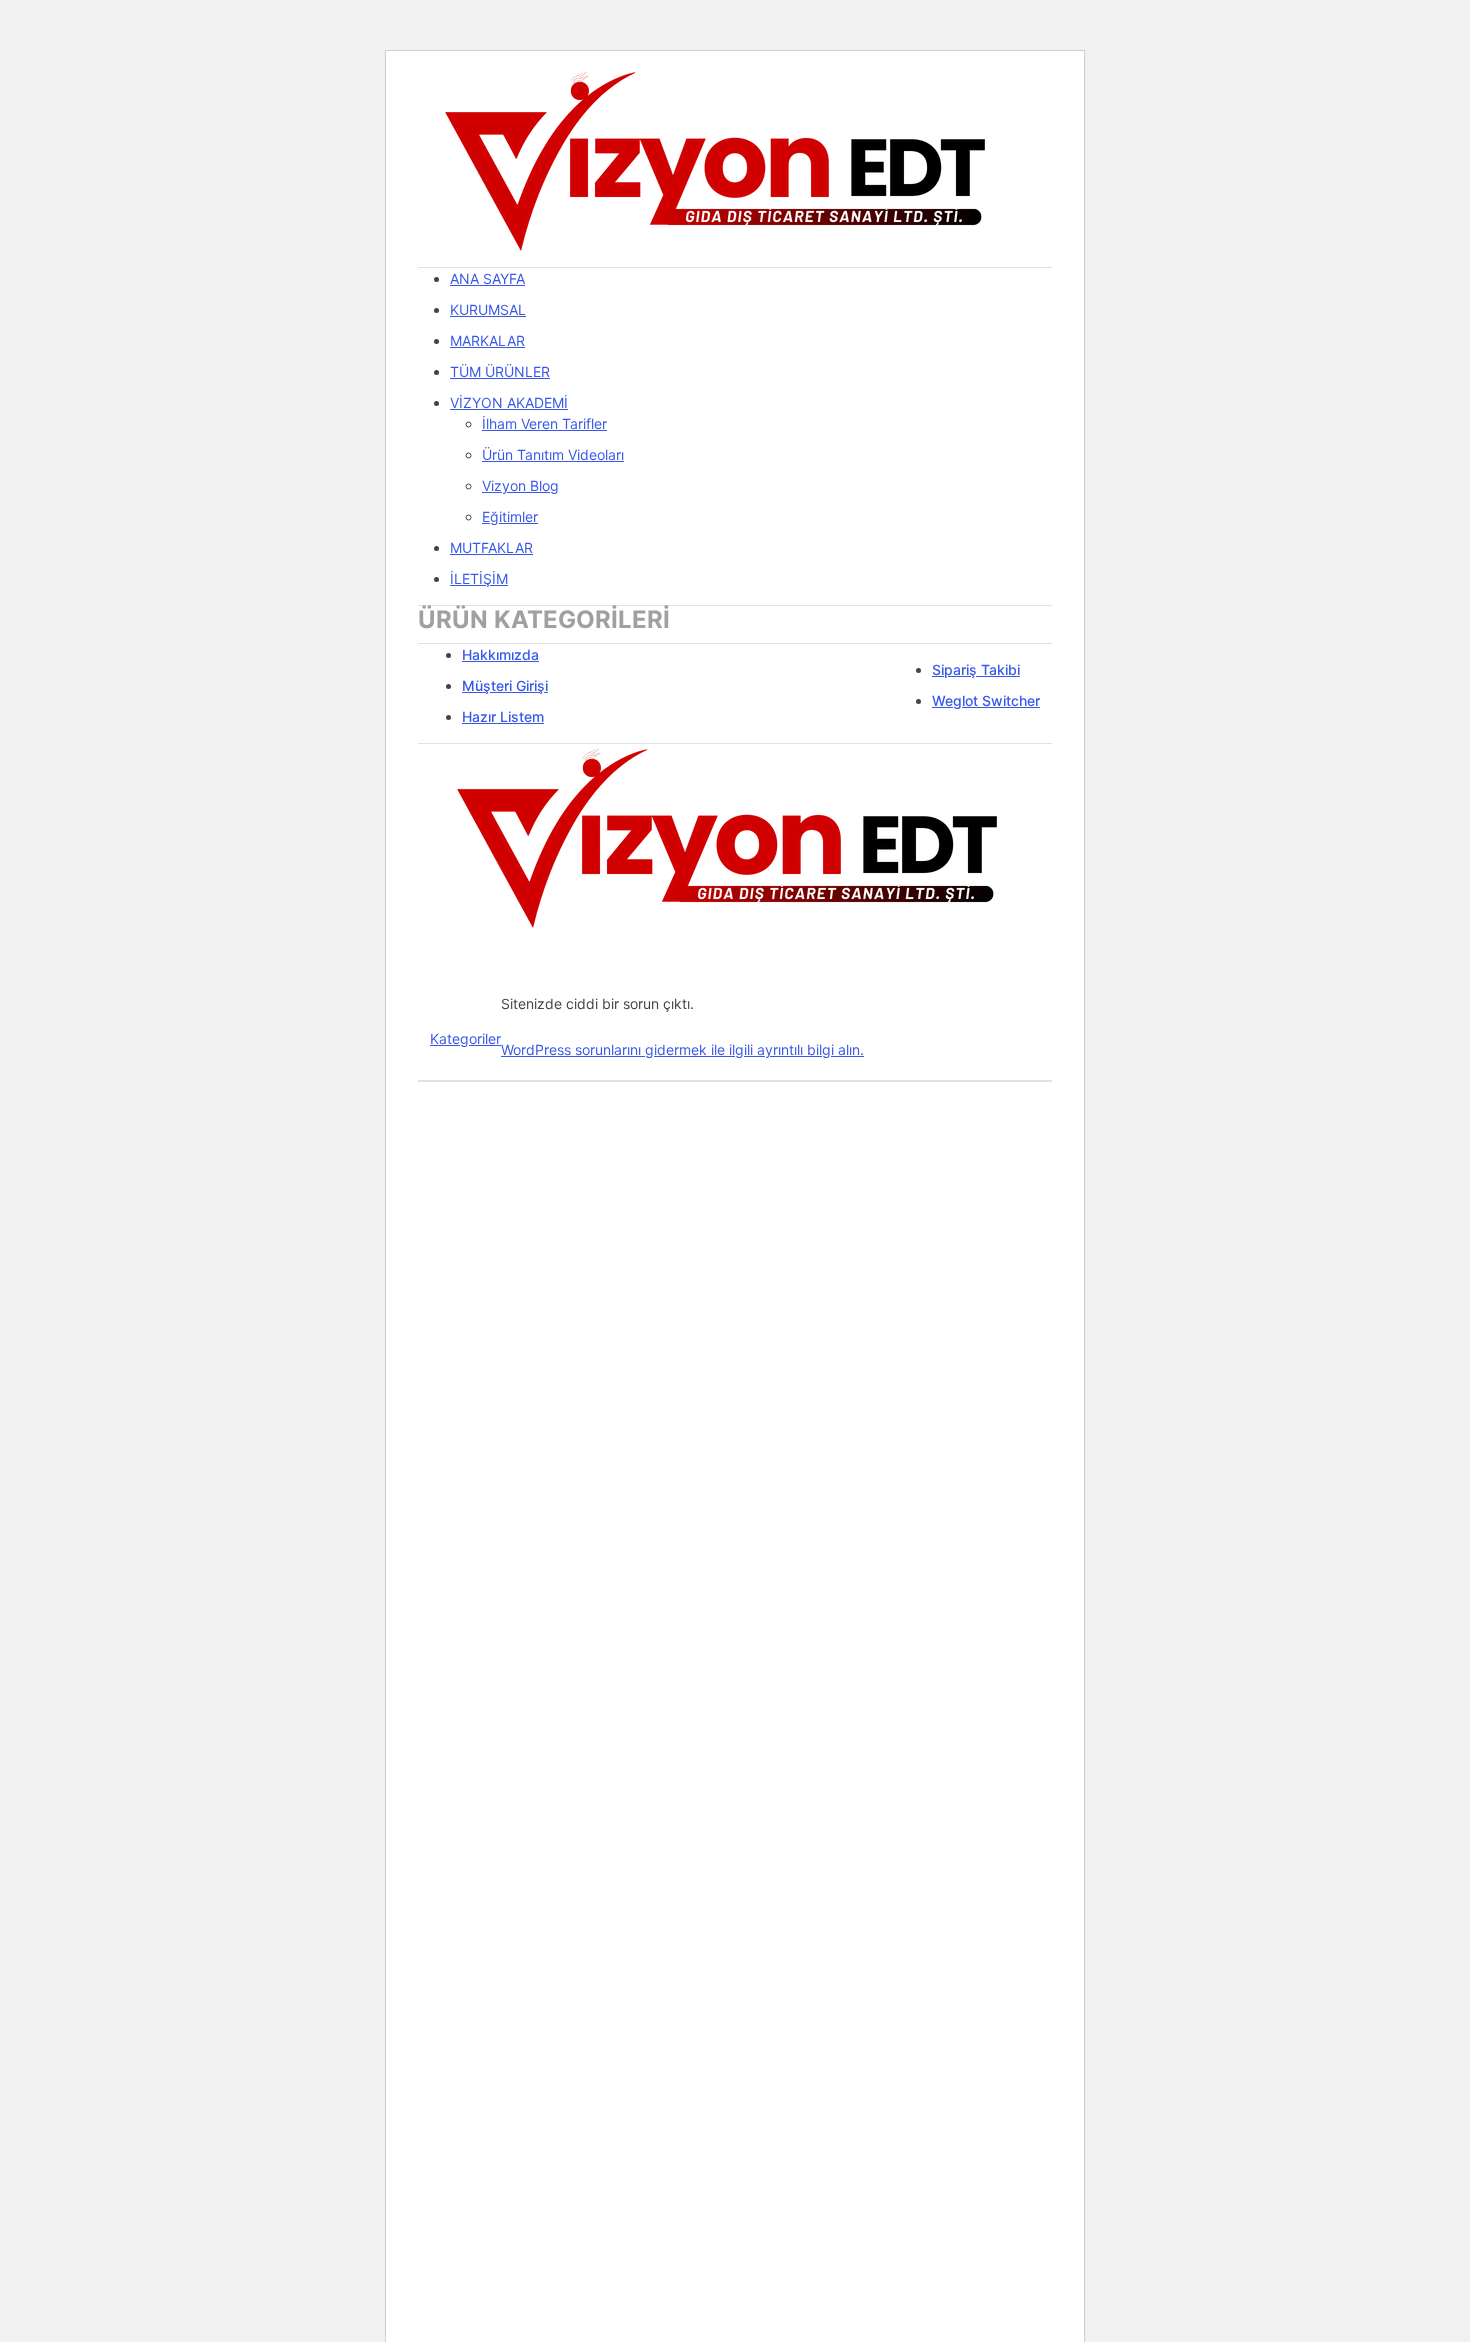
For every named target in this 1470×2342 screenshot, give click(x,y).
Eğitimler (510, 516)
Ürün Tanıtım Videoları (553, 454)
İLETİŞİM (479, 578)
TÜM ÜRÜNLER (500, 371)
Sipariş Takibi (976, 669)
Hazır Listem (503, 716)
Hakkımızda (500, 654)
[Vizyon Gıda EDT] (718, 165)
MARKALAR (487, 340)
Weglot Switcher (986, 700)
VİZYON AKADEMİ (509, 402)
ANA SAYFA (487, 278)
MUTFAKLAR (491, 547)
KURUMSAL (488, 309)
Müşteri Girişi (505, 685)
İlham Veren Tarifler (544, 423)
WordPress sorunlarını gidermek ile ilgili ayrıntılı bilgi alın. (682, 1049)
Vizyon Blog (520, 485)
